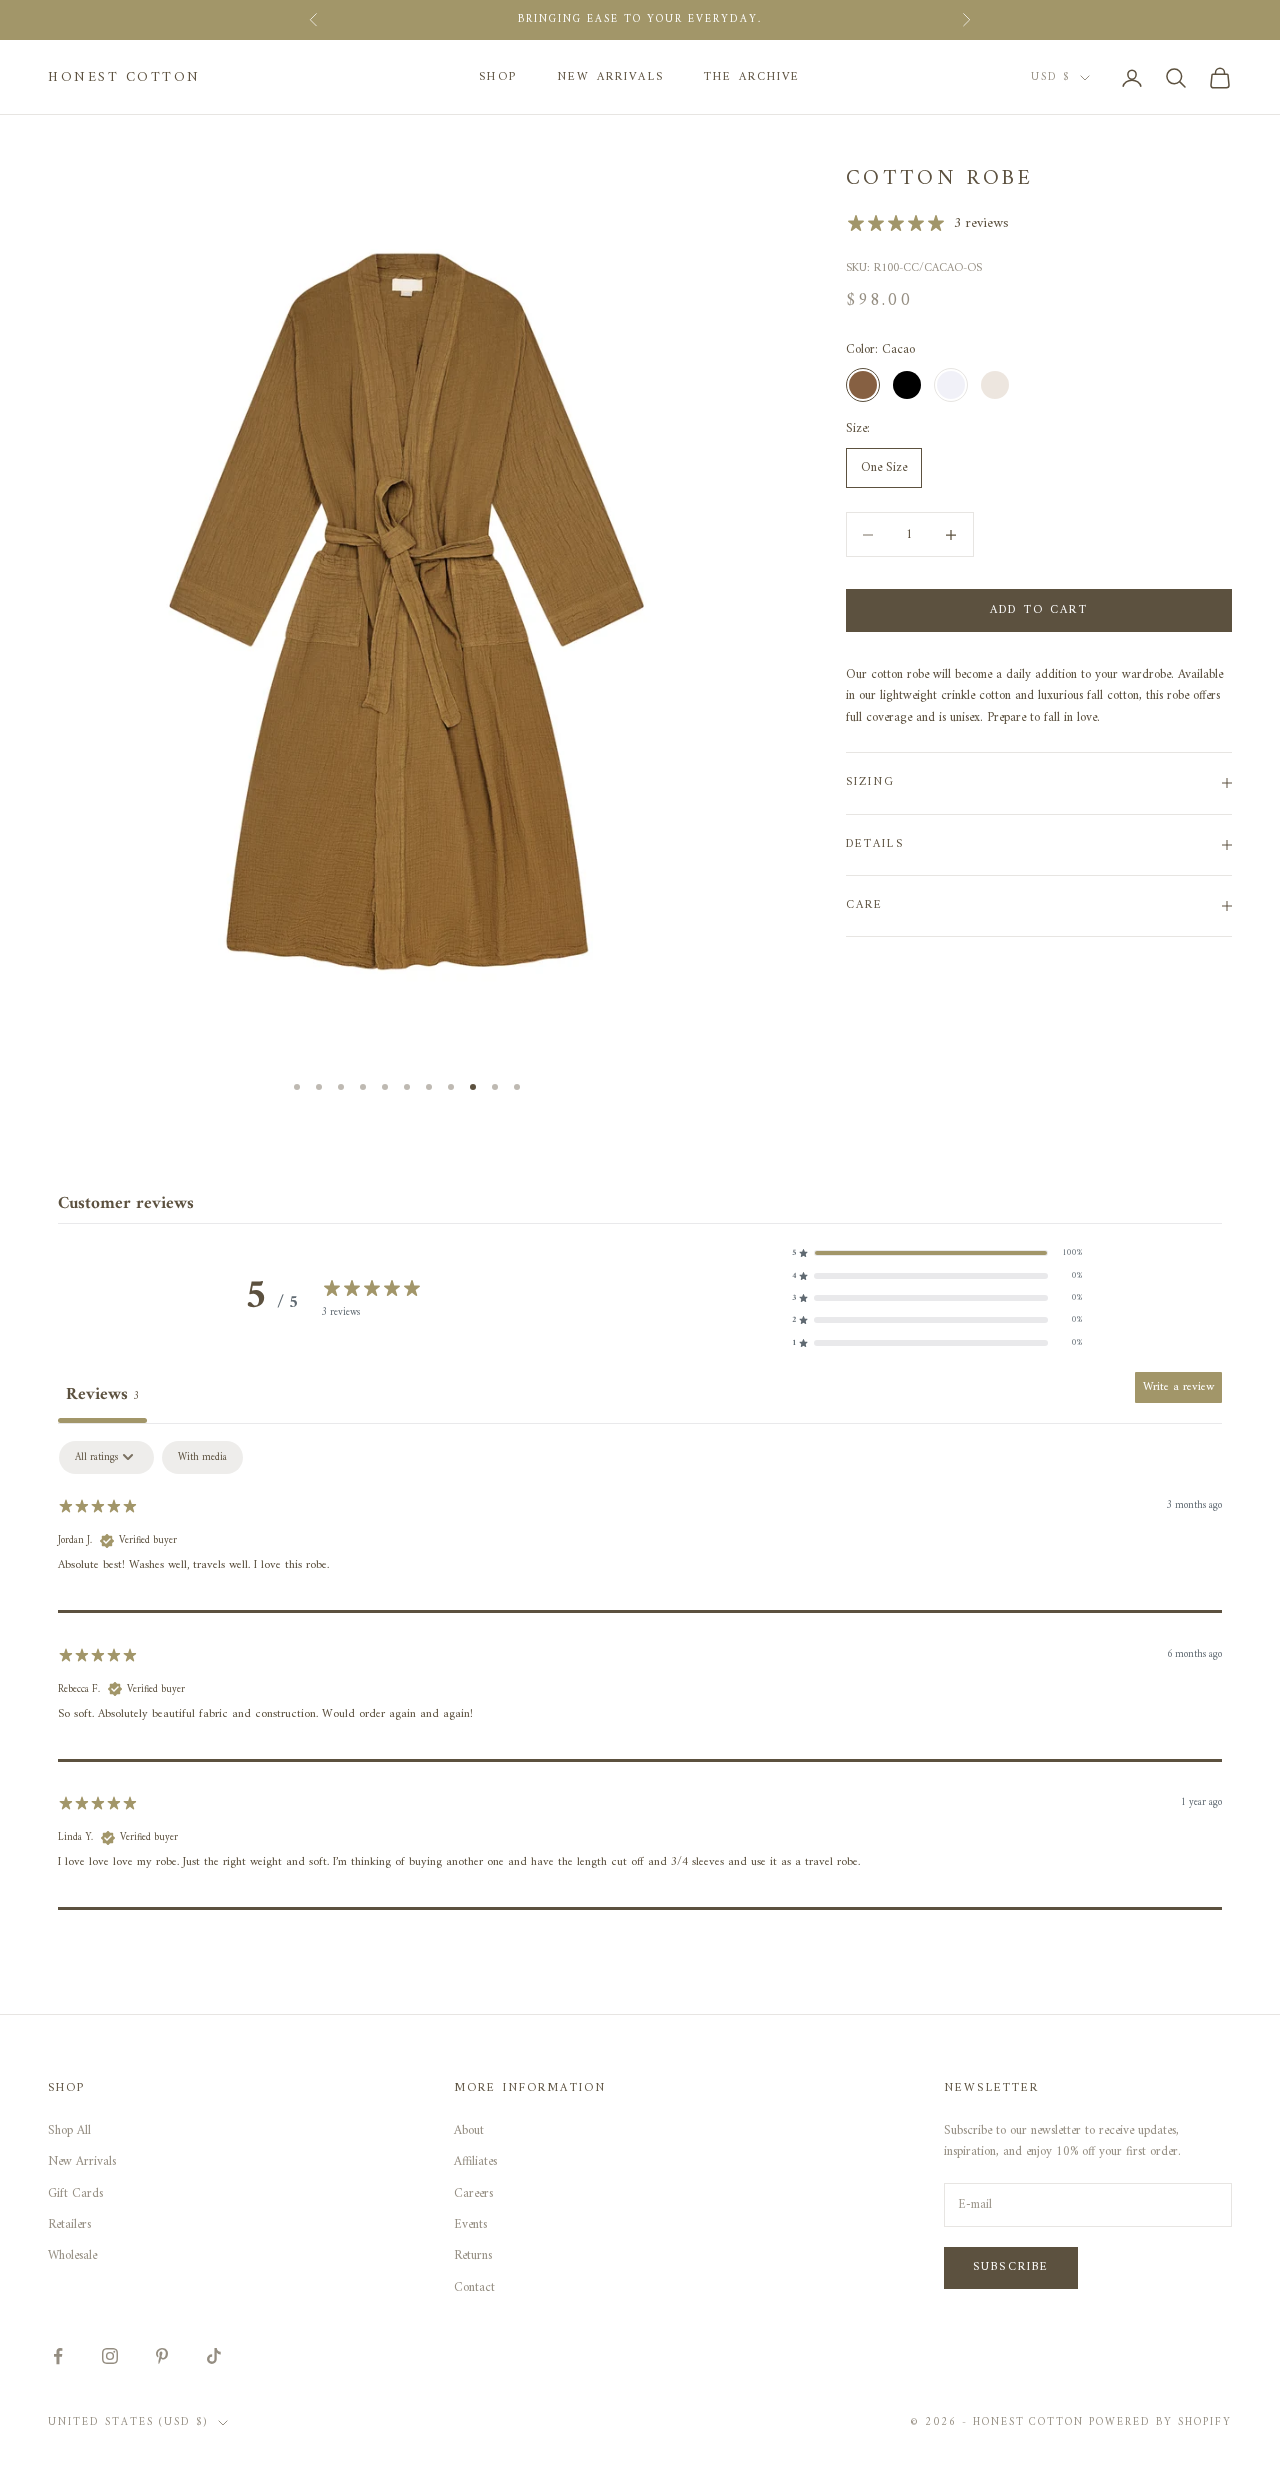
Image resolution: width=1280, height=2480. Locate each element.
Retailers (69, 2224)
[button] (937, 1253)
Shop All (69, 2130)
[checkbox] (202, 1457)
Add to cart (1039, 610)
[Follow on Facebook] (58, 2356)
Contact (474, 2287)
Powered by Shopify (1160, 2422)
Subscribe (1011, 2267)
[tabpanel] (640, 1675)
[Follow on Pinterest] (162, 2356)
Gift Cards (75, 2193)
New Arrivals (610, 78)
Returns (473, 2255)
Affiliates (475, 2161)
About (469, 2130)
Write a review (1178, 1387)
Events (470, 2224)
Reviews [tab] (102, 1395)
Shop (498, 78)
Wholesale (72, 2255)
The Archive (752, 78)
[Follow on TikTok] (214, 2356)
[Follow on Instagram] (110, 2356)
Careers (473, 2193)
